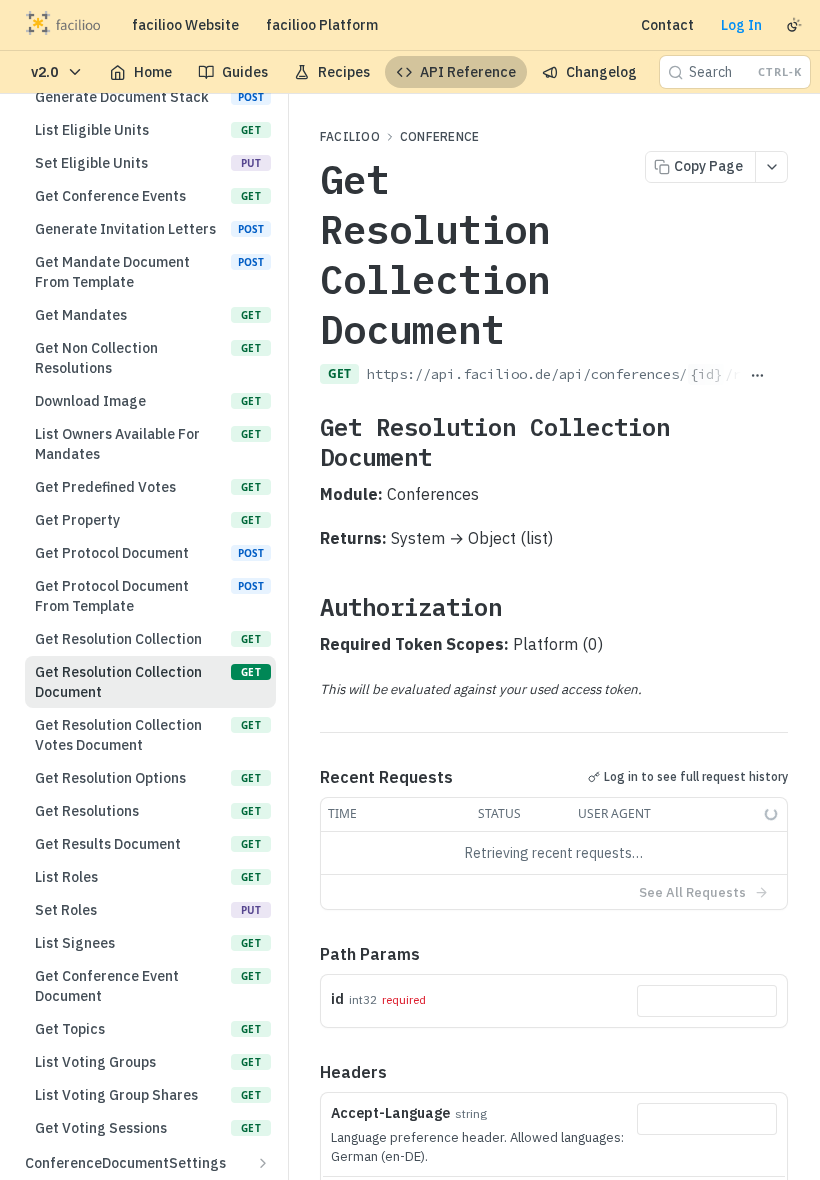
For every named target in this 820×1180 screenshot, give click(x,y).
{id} (706, 374)
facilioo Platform (322, 25)
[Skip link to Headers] (306, 1072)
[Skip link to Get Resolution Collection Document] (306, 441)
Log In (741, 25)
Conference (439, 136)
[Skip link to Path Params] (306, 954)
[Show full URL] (757, 376)
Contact (667, 25)
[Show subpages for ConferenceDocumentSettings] (263, 1163)
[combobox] (707, 1001)
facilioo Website (185, 25)
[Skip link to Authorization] (306, 606)
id (337, 999)
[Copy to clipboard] (780, 376)
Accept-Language (390, 1113)
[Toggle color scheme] (794, 25)
